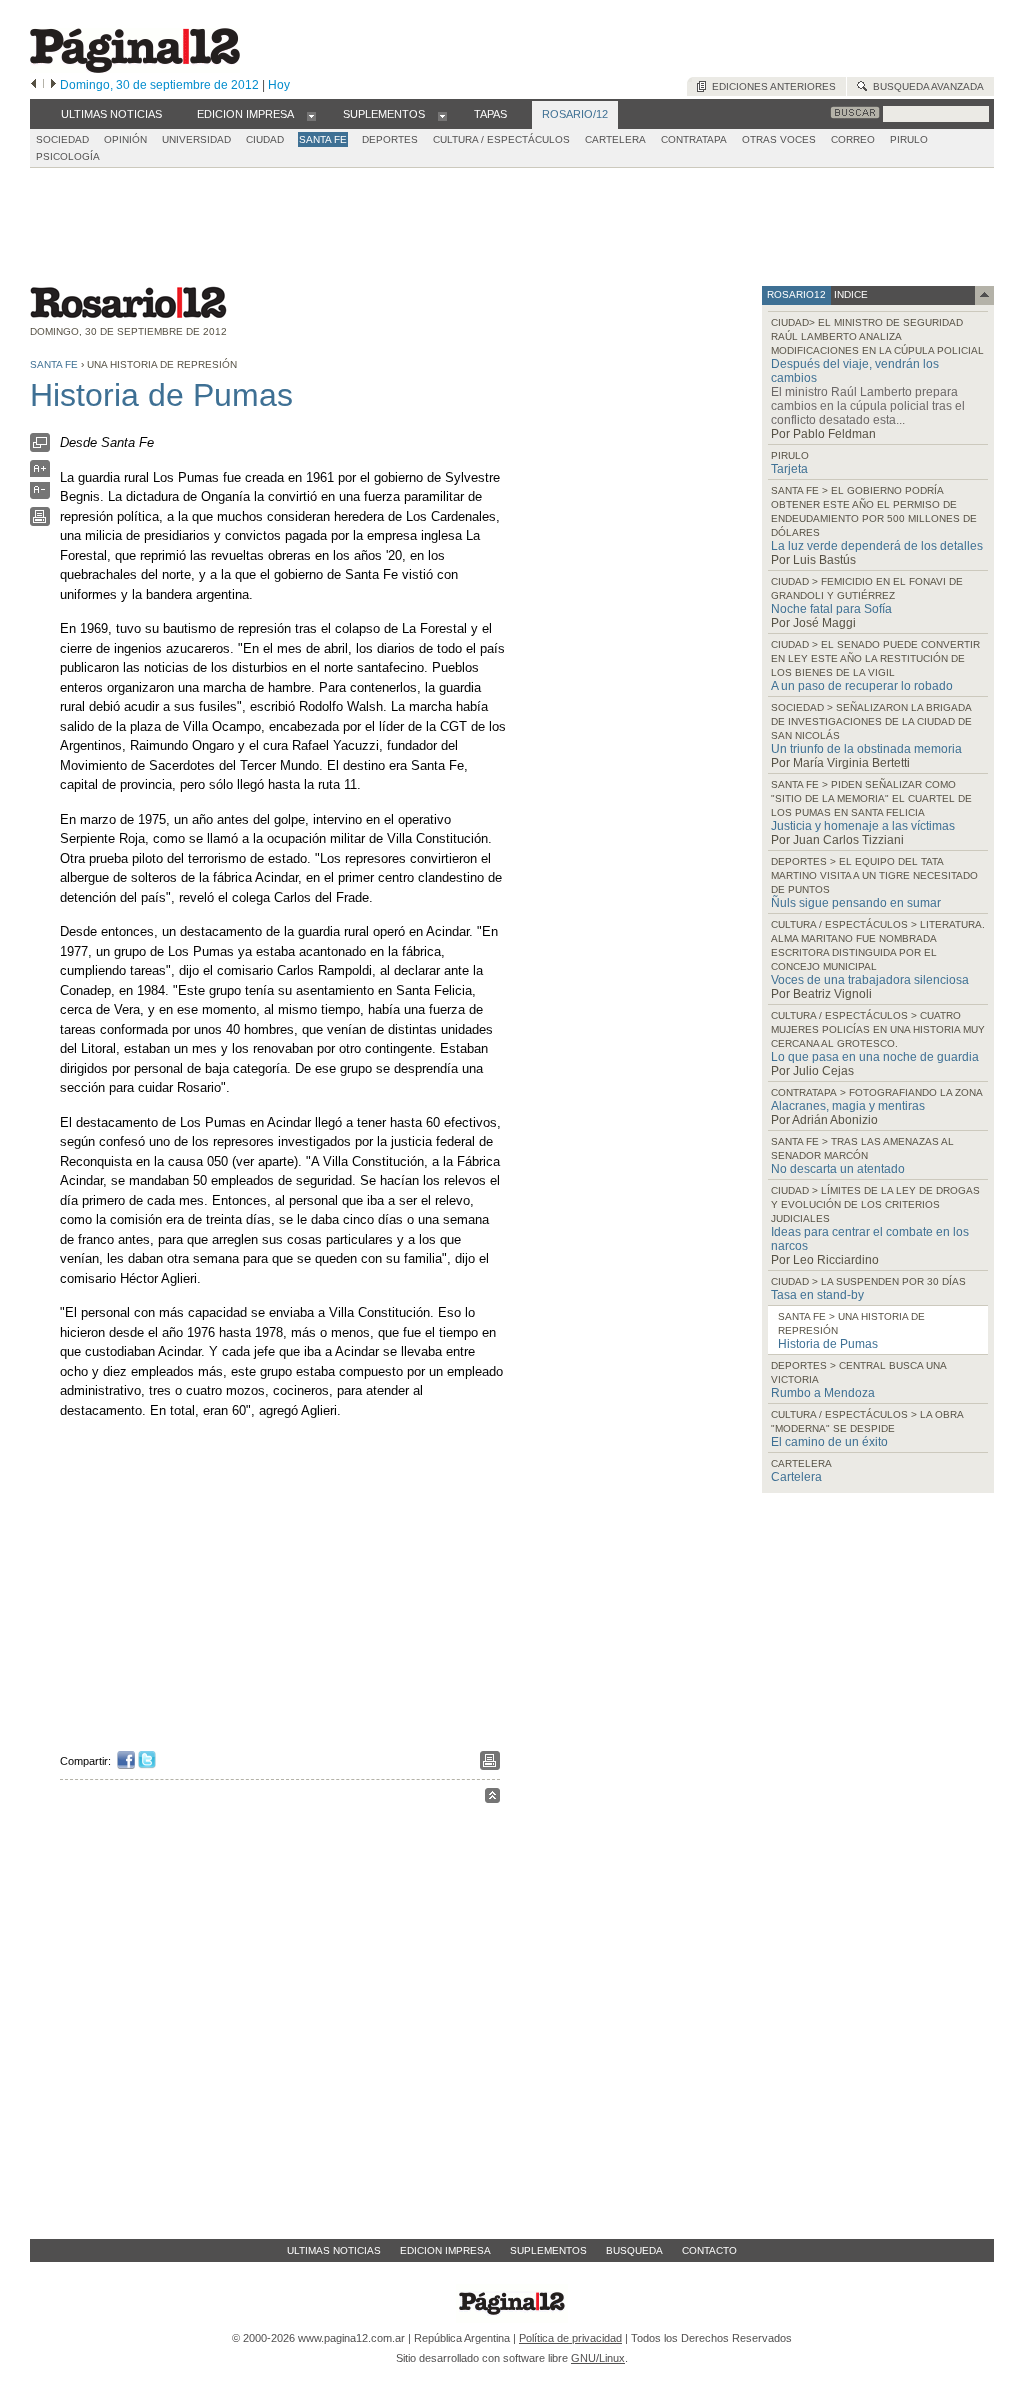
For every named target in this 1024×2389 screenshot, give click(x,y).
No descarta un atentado (838, 1169)
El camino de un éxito (829, 1442)
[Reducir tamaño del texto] (40, 494)
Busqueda (634, 2250)
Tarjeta (789, 469)
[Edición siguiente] (53, 85)
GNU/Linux (598, 2358)
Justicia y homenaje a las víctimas (863, 826)
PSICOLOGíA (68, 156)
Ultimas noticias (334, 2250)
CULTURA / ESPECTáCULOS (501, 139)
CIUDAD (265, 139)
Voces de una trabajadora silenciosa (870, 980)
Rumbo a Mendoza (823, 1393)
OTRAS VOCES (779, 139)
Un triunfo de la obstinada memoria (866, 749)
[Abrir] (311, 115)
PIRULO (909, 139)
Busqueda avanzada (925, 86)
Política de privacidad (570, 2338)
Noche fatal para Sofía (831, 609)
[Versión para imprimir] (40, 521)
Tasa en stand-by (817, 1295)
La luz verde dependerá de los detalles (877, 546)
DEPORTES (390, 139)
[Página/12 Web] (135, 68)
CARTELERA (615, 139)
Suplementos (548, 2250)
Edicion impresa (445, 2250)
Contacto (709, 2250)
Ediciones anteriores (771, 86)
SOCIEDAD (62, 139)
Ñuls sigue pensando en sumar (856, 903)
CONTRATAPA (694, 139)
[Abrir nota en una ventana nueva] (40, 447)
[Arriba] (492, 1798)
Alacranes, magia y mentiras (848, 1106)
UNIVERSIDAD (196, 139)
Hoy (279, 85)
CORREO (853, 139)
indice (849, 294)
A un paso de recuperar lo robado (862, 686)
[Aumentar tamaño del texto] (40, 473)
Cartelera (796, 1477)
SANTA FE (323, 139)
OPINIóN (125, 139)
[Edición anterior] (33, 85)
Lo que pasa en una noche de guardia (875, 1057)
